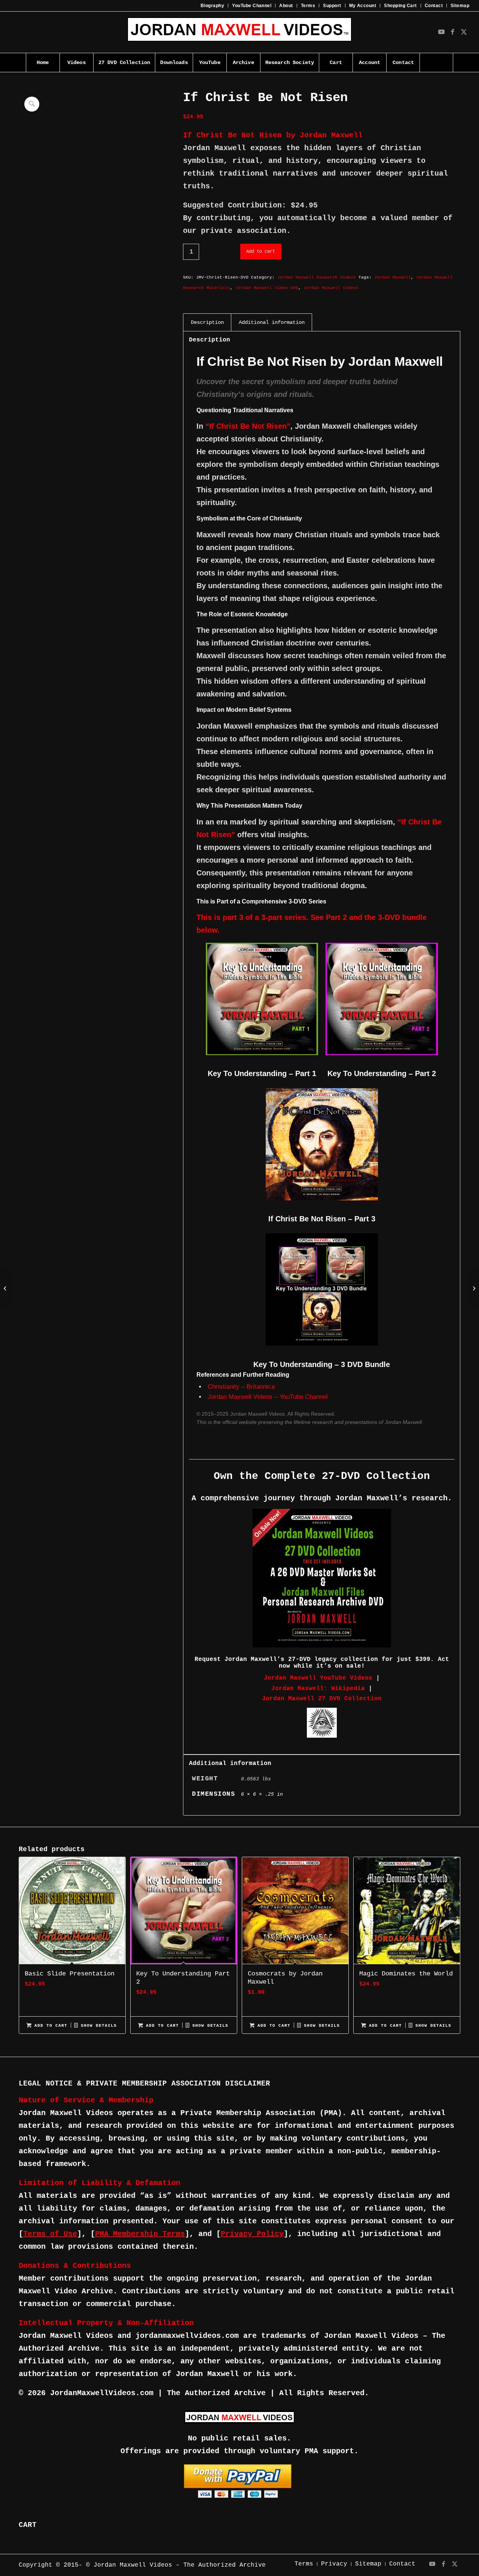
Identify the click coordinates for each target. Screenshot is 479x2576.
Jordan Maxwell (393, 277)
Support (332, 6)
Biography (212, 6)
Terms (308, 6)
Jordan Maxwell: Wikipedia (318, 1689)
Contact (434, 6)
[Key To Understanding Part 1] (473, 1288)
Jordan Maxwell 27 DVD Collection (322, 1699)
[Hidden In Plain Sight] (6, 1288)
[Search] (436, 63)
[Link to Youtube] (441, 32)
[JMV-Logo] (239, 32)
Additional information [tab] (272, 322)
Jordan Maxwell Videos (331, 288)
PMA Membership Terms (140, 2234)
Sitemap (460, 6)
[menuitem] (213, 6)
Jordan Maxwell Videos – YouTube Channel (268, 1397)
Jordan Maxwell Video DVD (267, 288)
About (286, 6)
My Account (363, 6)
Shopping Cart (400, 6)
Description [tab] (207, 322)
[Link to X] (464, 32)
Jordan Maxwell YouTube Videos (318, 1678)
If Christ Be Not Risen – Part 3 (322, 1219)
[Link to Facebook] (452, 32)
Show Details (97, 2026)
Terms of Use (50, 2234)
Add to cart (261, 252)
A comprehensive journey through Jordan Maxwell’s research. (322, 1498)
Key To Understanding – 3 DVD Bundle (322, 1364)
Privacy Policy (252, 2234)
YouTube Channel (252, 6)
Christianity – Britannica (241, 1387)
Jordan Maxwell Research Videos (317, 277)
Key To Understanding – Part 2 (382, 1073)
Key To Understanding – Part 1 (262, 1073)
